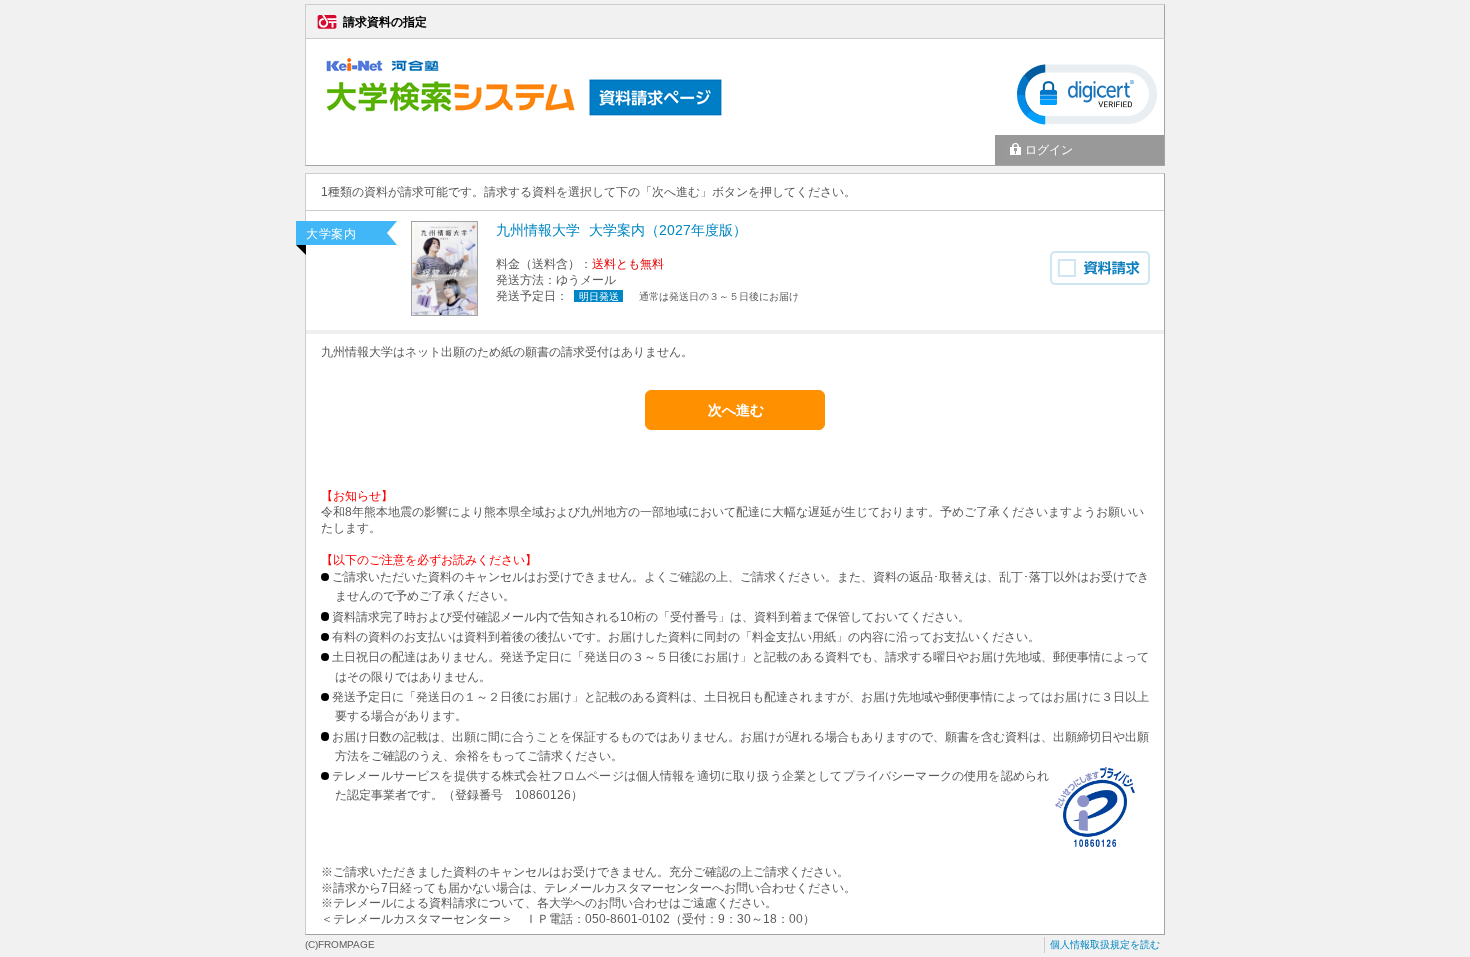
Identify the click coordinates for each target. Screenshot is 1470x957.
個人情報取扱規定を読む (1105, 944)
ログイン (1049, 150)
